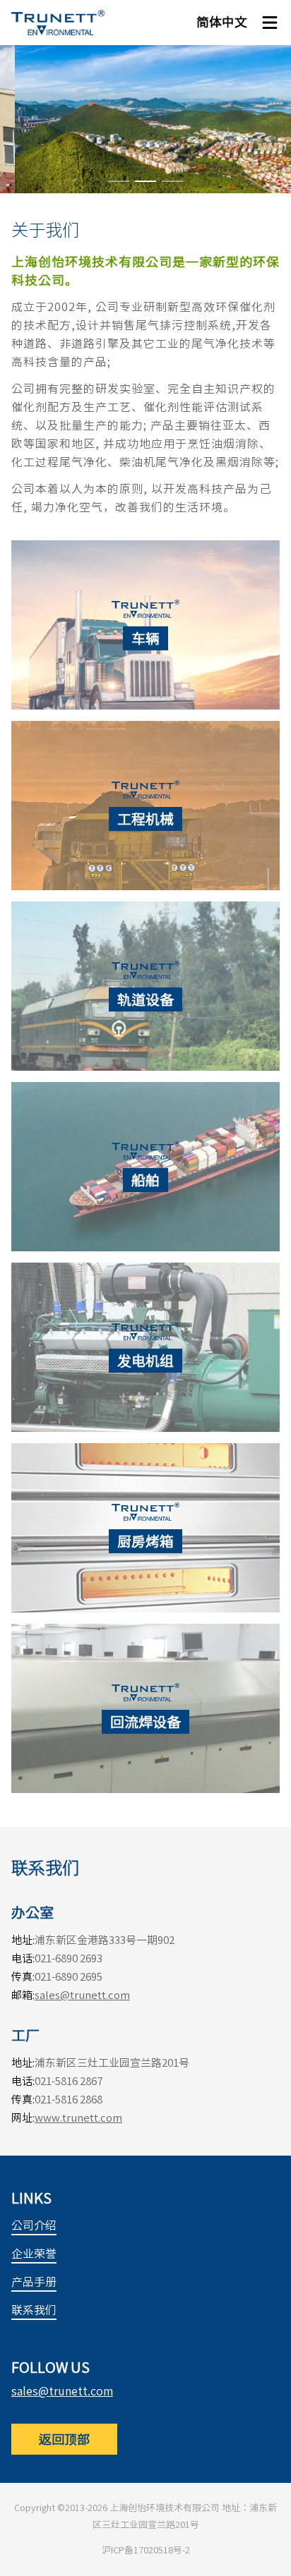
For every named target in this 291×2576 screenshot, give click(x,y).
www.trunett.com (78, 2118)
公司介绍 (34, 2225)
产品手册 (34, 2282)
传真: (23, 1977)
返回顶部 (64, 2439)
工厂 (25, 2035)
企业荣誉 (34, 2254)
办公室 (32, 1912)
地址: (23, 1940)
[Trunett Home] (58, 23)
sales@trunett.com (82, 1995)
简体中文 (222, 22)
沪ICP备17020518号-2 (146, 2550)
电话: (23, 1958)
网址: (23, 2118)
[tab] (119, 181)
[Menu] (270, 23)
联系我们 (34, 2310)
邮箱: (23, 1995)
